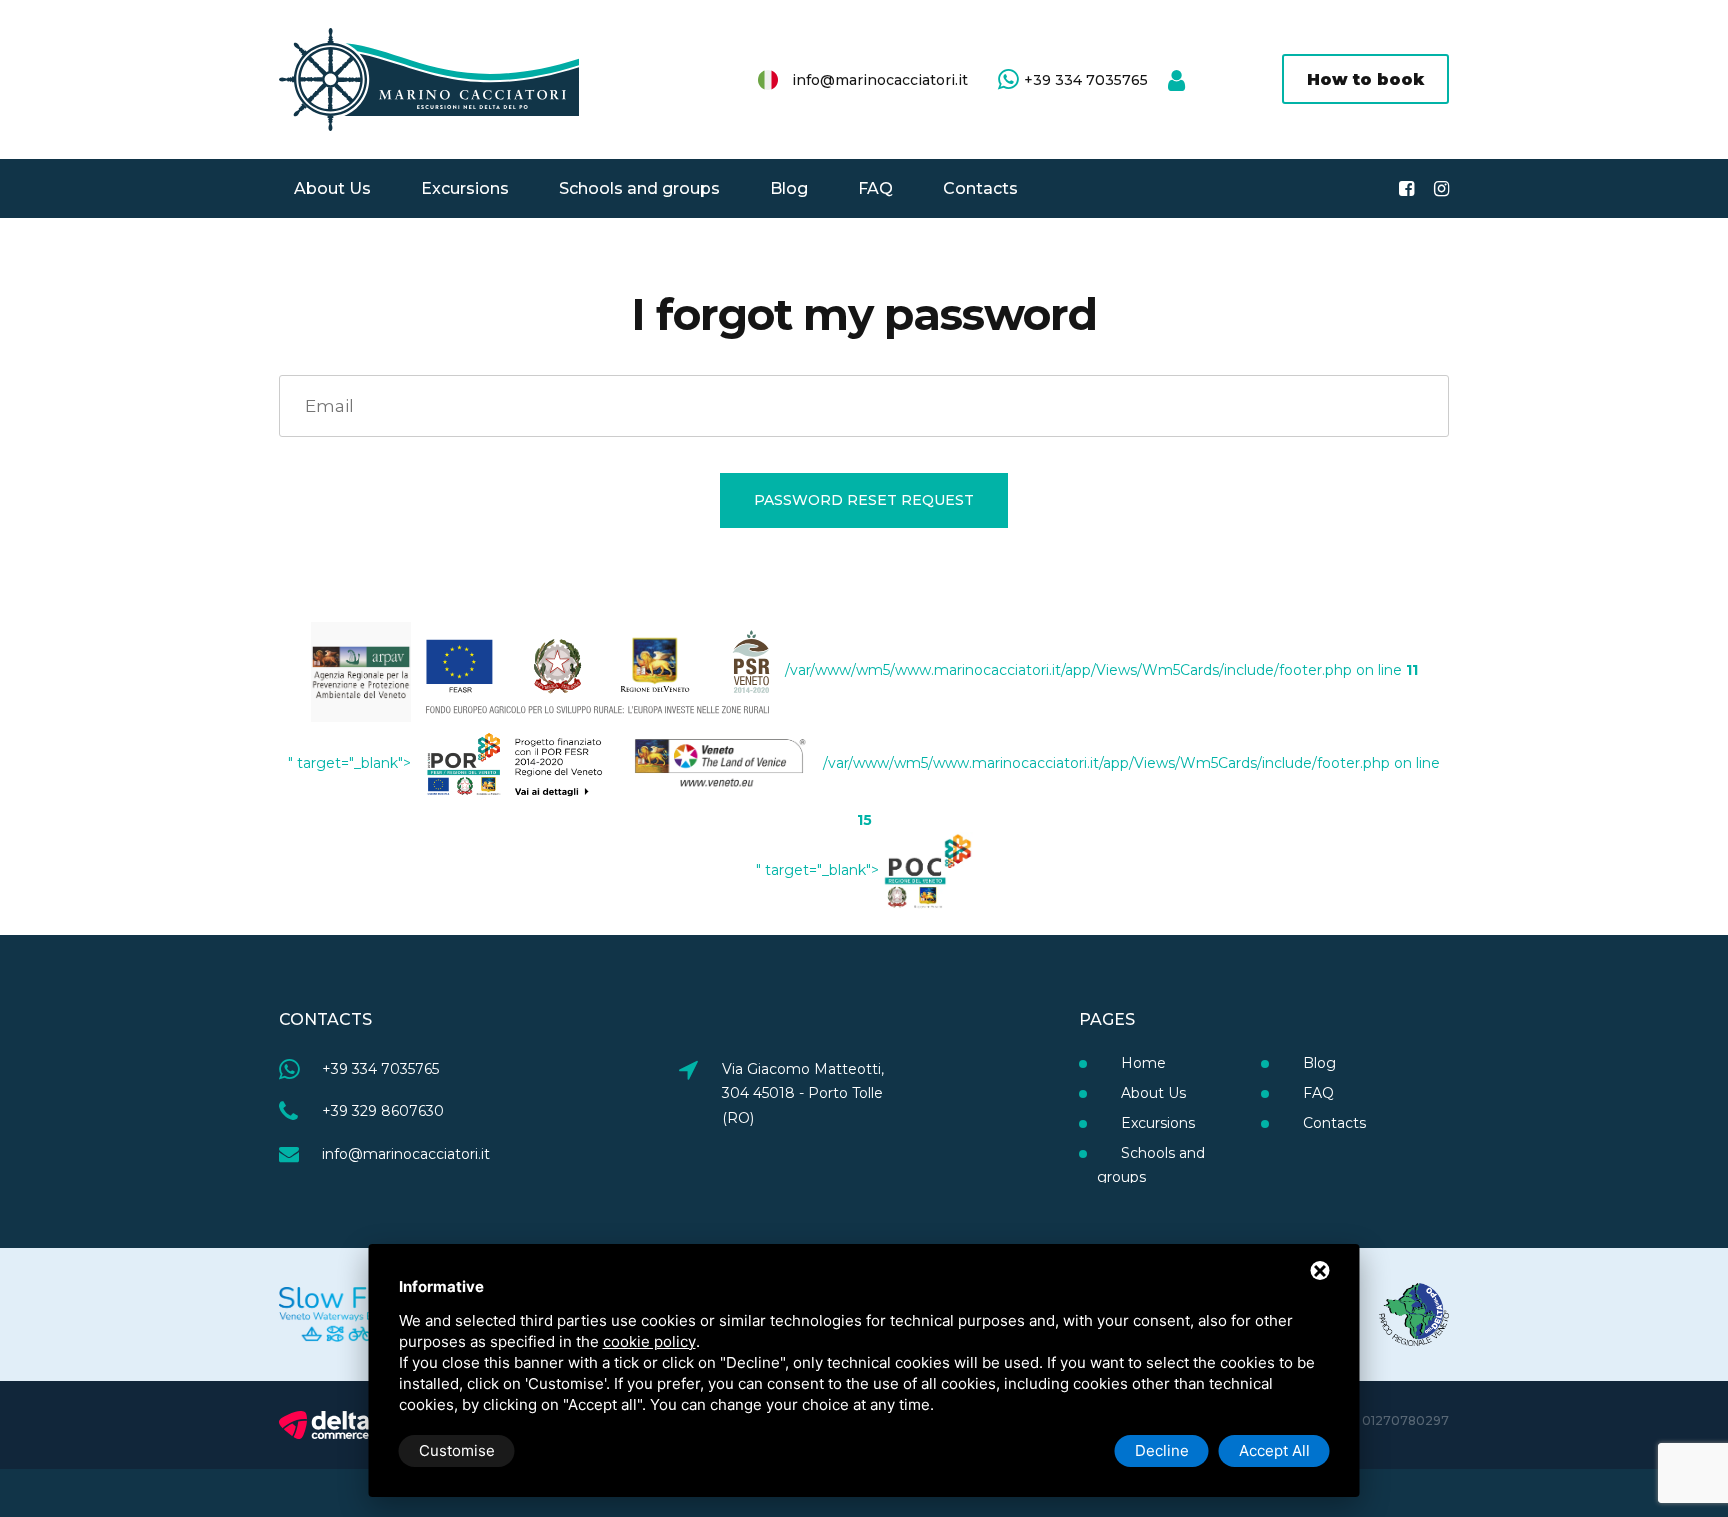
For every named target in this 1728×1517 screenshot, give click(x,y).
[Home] (429, 79)
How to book (1365, 79)
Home (1141, 1063)
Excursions (465, 188)
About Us (332, 188)
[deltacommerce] (324, 1423)
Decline (1162, 1450)
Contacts (980, 188)
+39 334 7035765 (1086, 80)
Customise (457, 1450)
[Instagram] (1441, 189)
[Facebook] (1406, 189)
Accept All (1274, 1450)
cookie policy (649, 1341)
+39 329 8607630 (383, 1111)
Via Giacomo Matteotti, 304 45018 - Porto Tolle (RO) (803, 1093)
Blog (789, 188)
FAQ (875, 188)
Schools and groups (639, 188)
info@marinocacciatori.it (880, 80)
